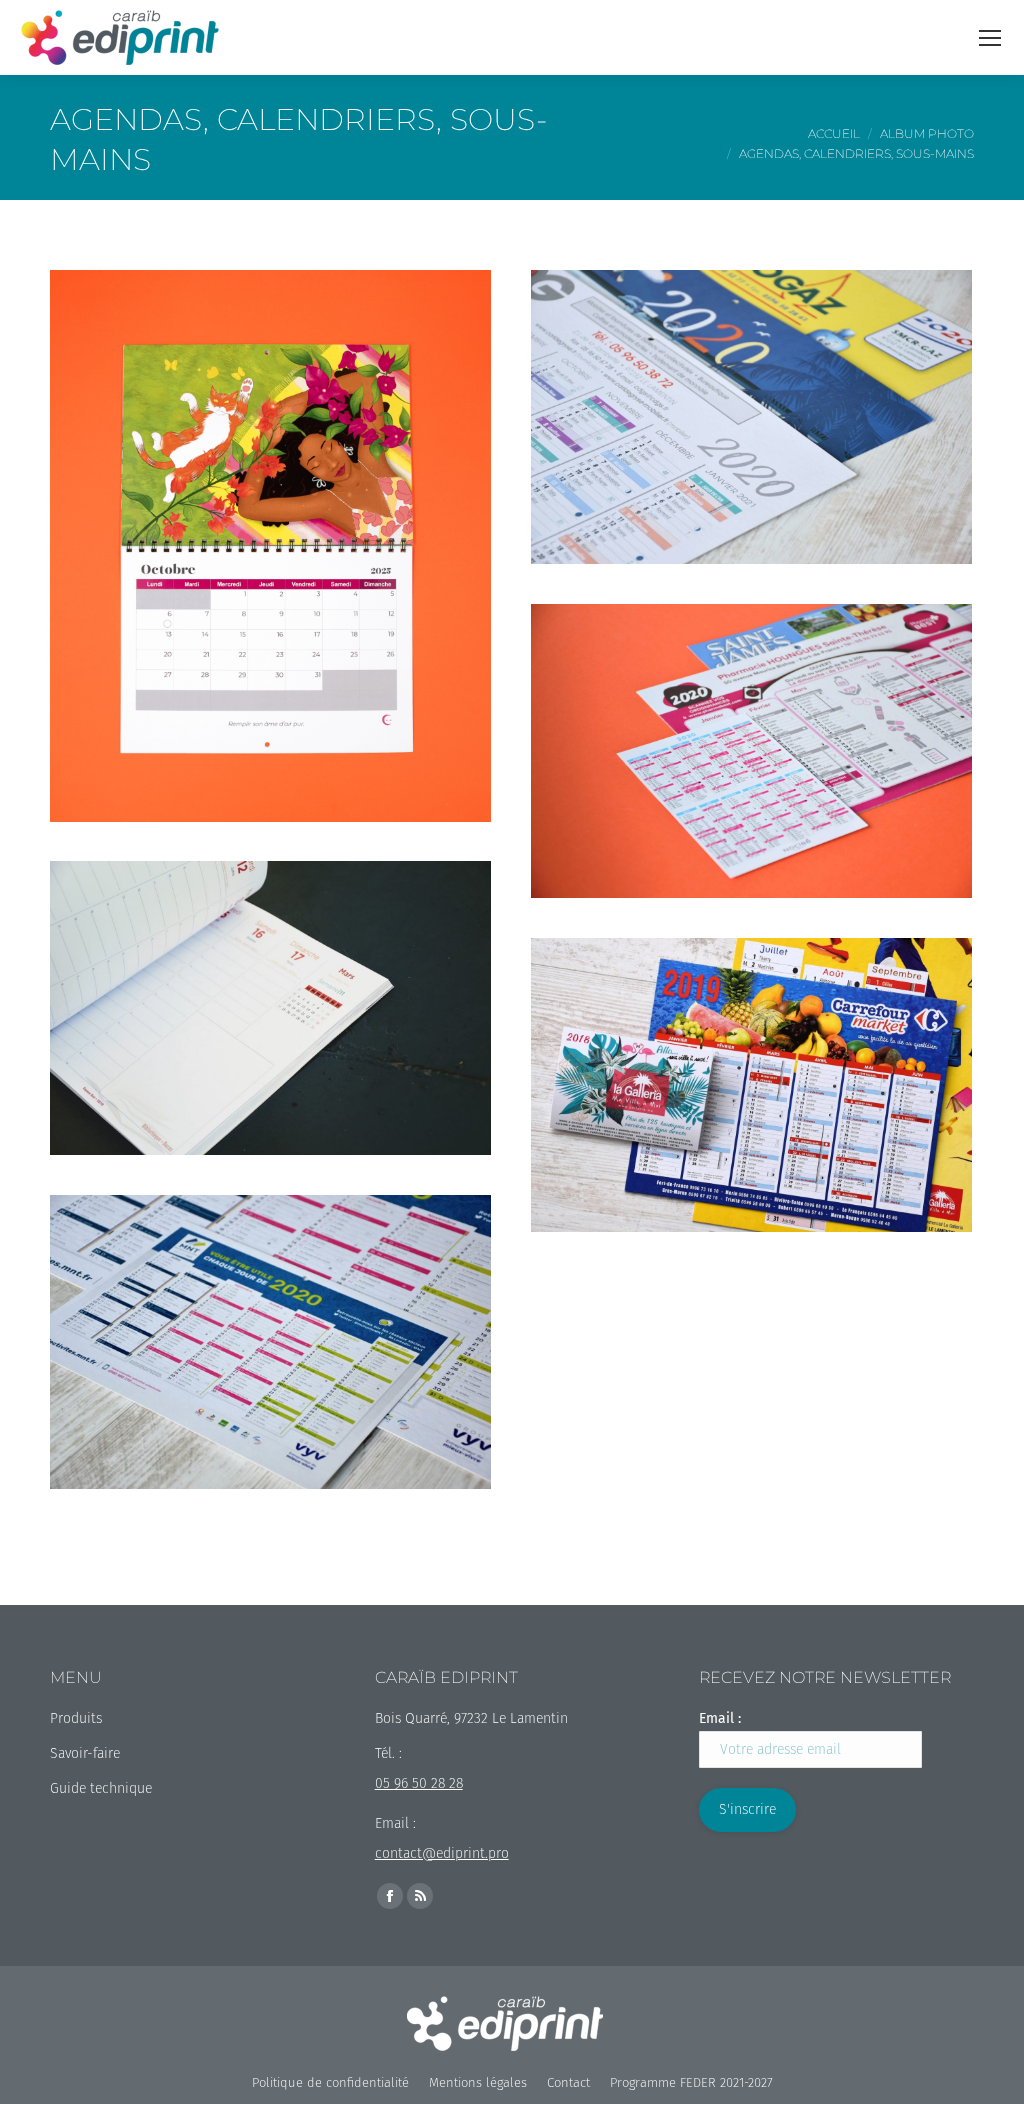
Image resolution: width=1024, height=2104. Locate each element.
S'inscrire (747, 1809)
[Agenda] (270, 1008)
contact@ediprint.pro (442, 1853)
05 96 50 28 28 (419, 1783)
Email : (720, 1718)
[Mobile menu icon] (990, 38)
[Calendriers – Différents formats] (751, 1085)
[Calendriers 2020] (751, 417)
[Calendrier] (270, 546)
